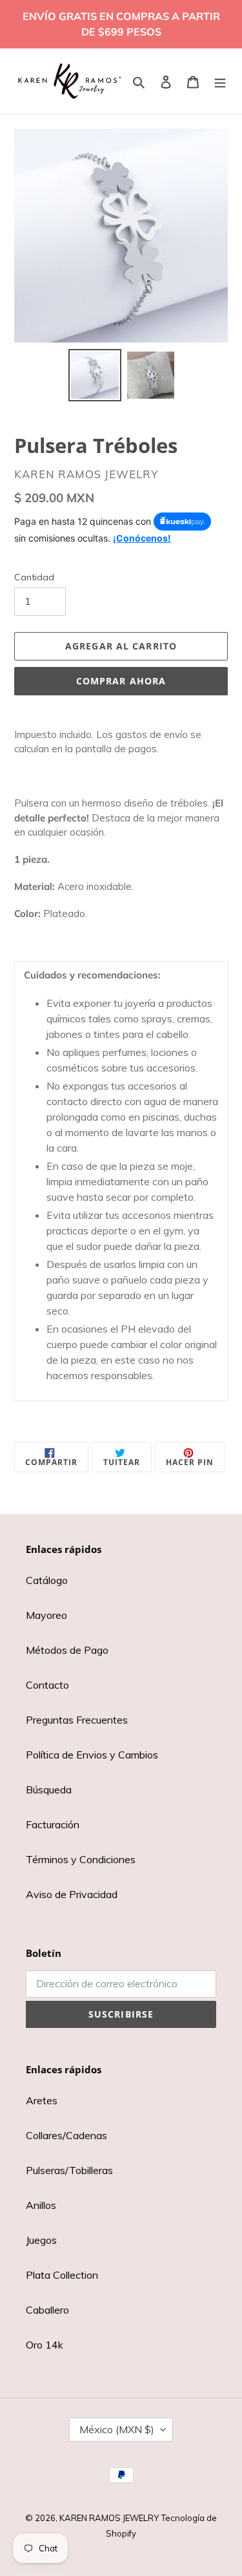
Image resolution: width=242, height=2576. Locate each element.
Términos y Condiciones (81, 1859)
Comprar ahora (121, 681)
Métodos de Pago (67, 1650)
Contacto (47, 1685)
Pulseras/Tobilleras (69, 2170)
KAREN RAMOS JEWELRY (109, 2518)
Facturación (53, 1824)
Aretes (42, 2100)
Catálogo (47, 1580)
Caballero (47, 2310)
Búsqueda (49, 1789)
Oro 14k (45, 2345)
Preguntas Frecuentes (77, 1720)
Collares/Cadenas (66, 2135)
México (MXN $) (117, 2429)
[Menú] (220, 81)
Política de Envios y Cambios (92, 1755)
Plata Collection (62, 2275)
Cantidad (34, 577)
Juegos (41, 2240)
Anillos (41, 2205)
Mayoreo (46, 1615)
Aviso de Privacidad (72, 1894)
